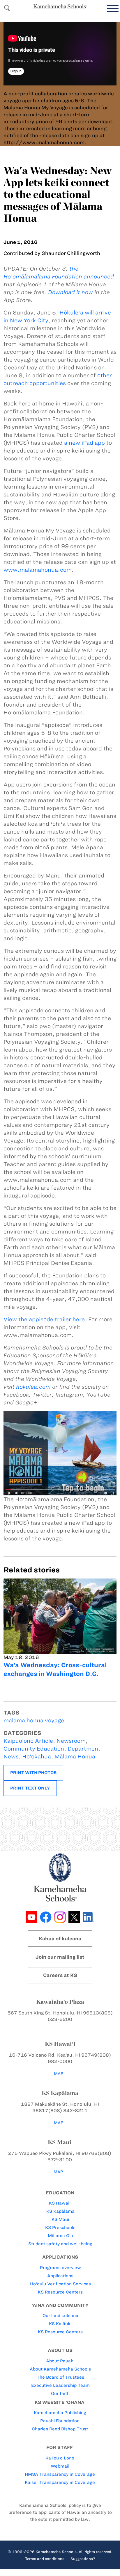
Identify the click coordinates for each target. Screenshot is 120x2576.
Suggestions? (83, 2559)
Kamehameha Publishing (60, 2413)
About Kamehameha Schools (60, 2369)
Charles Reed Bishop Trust (60, 2429)
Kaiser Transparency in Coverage (60, 2482)
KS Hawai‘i (60, 2203)
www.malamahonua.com (38, 570)
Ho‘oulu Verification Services (60, 2284)
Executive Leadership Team (60, 2385)
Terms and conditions (45, 2559)
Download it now (70, 292)
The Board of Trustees (60, 2377)
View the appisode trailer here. (45, 1319)
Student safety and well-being (60, 2244)
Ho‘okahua (37, 1757)
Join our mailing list (60, 1957)
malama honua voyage (34, 1720)
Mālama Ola (60, 2236)
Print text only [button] (30, 1788)
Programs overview (60, 2268)
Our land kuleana (60, 2316)
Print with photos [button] (33, 1773)
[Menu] (111, 9)
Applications (60, 2276)
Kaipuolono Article (28, 1741)
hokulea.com (33, 1387)
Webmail (60, 2466)
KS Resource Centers (60, 2292)
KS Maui (60, 2219)
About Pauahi (60, 2361)
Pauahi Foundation (60, 2421)
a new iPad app (84, 443)
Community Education (34, 1749)
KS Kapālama (60, 2211)
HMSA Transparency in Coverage (60, 2474)
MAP (59, 2074)
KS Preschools (60, 2228)
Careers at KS (60, 1975)
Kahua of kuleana (60, 1939)
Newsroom (71, 1741)
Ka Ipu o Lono (60, 2458)
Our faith (60, 2393)
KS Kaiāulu (60, 2324)
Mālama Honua (75, 1757)
